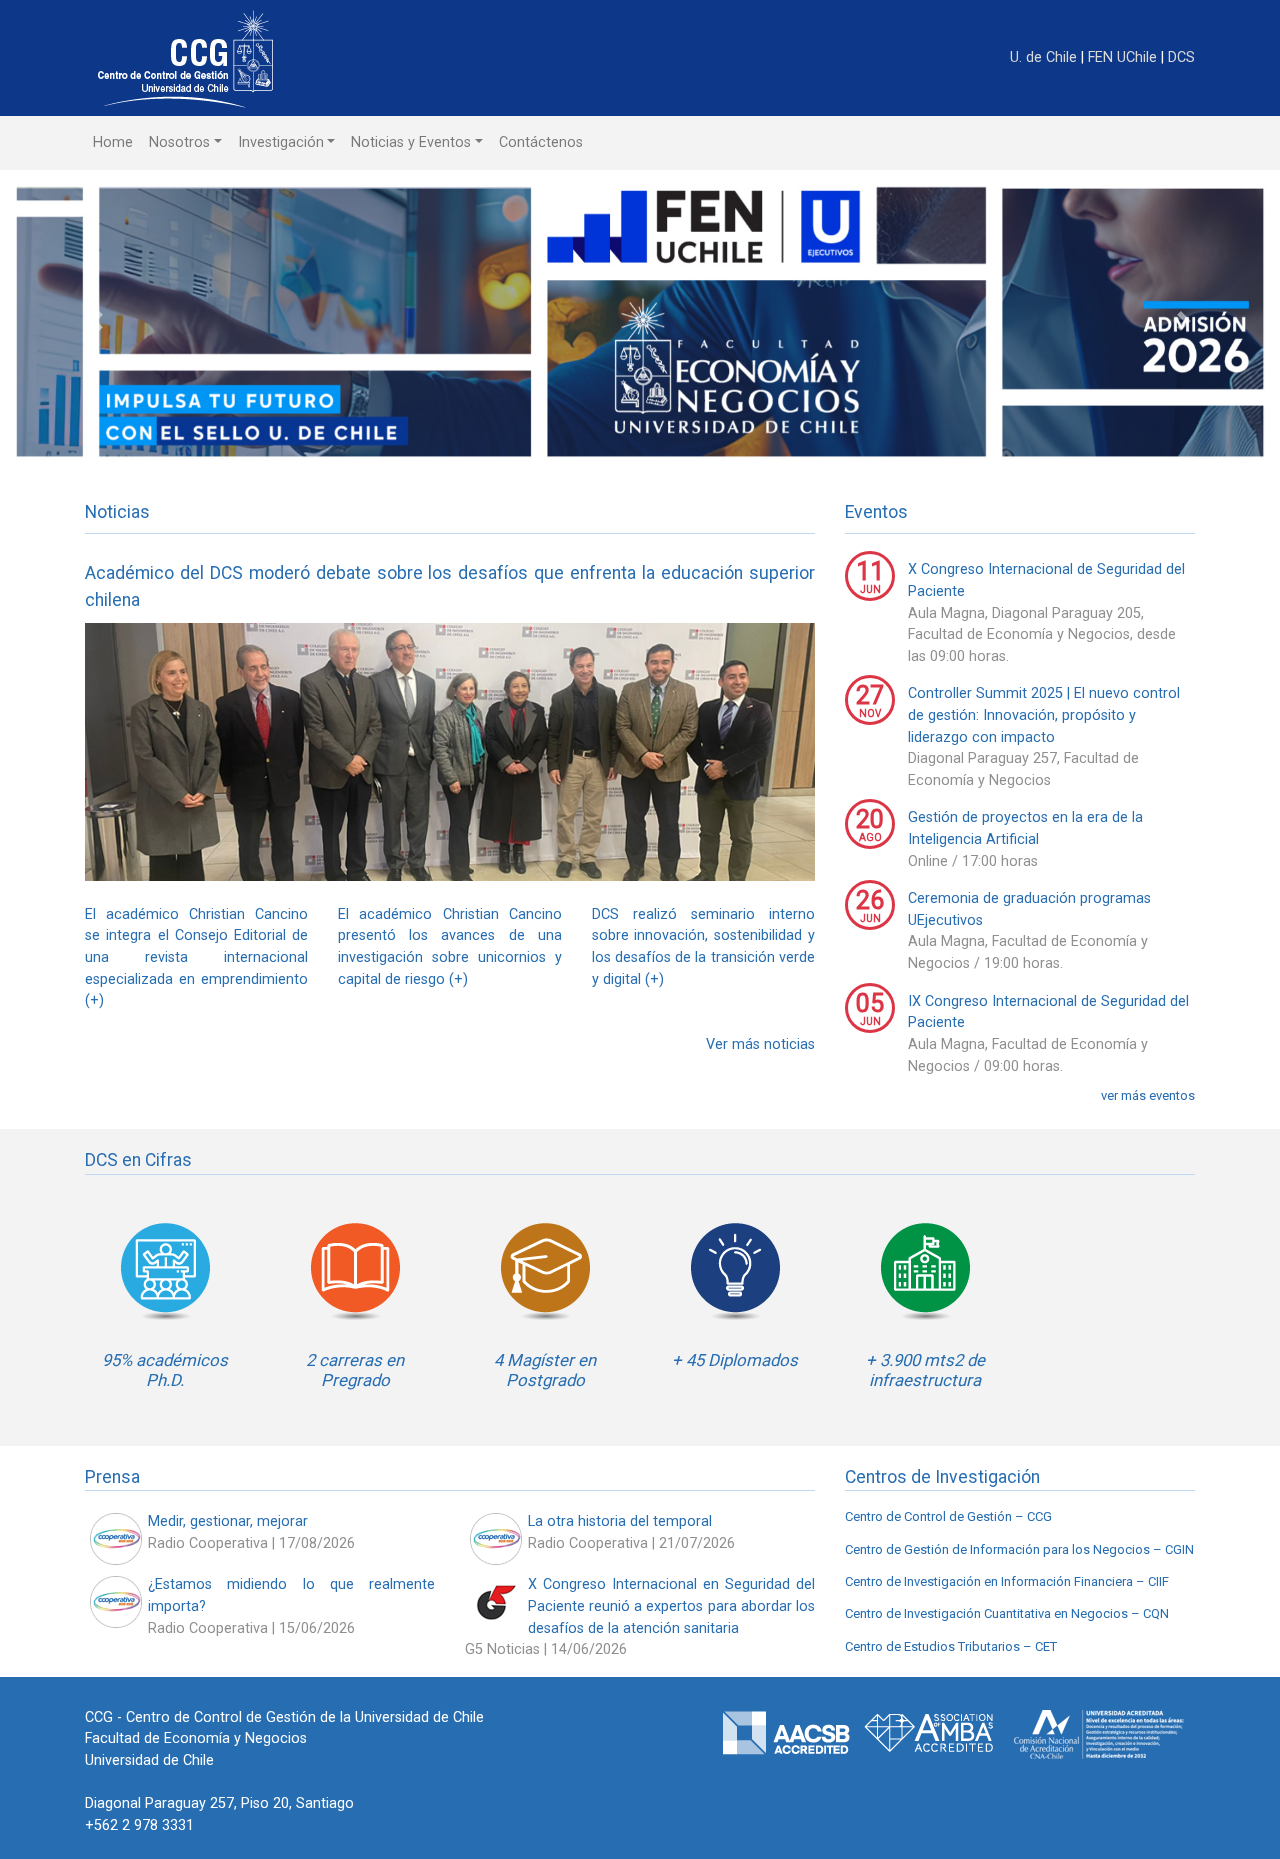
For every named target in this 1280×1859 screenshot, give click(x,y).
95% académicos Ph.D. (165, 1370)
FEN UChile (1124, 57)
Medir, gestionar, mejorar (228, 1521)
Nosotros (179, 142)
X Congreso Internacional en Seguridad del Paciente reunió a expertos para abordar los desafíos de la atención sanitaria (671, 1606)
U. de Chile (1045, 57)
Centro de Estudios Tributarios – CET (951, 1646)
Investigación (281, 142)
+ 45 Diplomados (735, 1360)
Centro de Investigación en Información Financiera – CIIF (1007, 1581)
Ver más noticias (760, 1044)
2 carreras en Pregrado (355, 1370)
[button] (96, 321)
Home (113, 142)
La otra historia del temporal (620, 1521)
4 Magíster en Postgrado (545, 1370)
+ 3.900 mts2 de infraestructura (925, 1370)
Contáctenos (541, 142)
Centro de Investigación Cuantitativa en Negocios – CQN (1007, 1613)
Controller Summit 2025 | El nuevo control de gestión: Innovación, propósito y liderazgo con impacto (1044, 715)
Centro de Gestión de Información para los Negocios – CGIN (1019, 1549)
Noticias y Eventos (411, 142)
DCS (1181, 57)
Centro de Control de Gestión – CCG (948, 1516)
